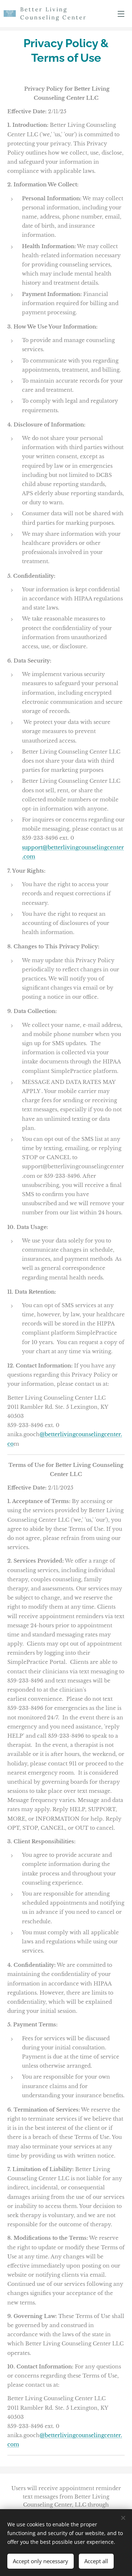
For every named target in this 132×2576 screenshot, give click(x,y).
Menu (121, 14)
